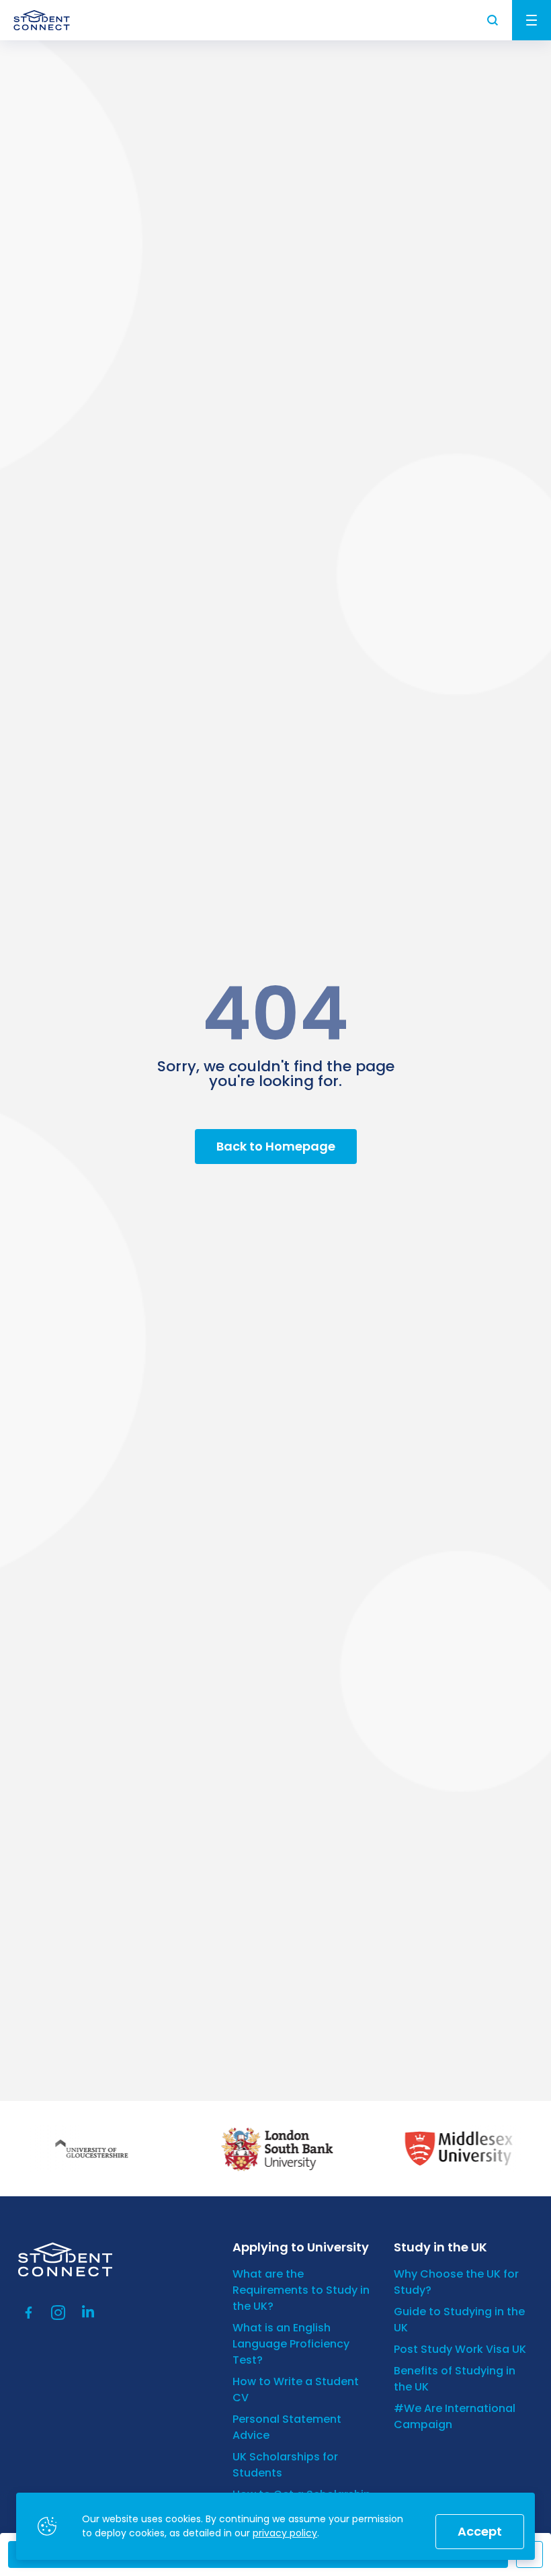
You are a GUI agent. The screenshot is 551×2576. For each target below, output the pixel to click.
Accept (480, 2531)
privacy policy (285, 2533)
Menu (532, 20)
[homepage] (42, 20)
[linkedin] (88, 2313)
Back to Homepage (276, 1146)
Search (493, 20)
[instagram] (58, 2313)
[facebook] (29, 2313)
